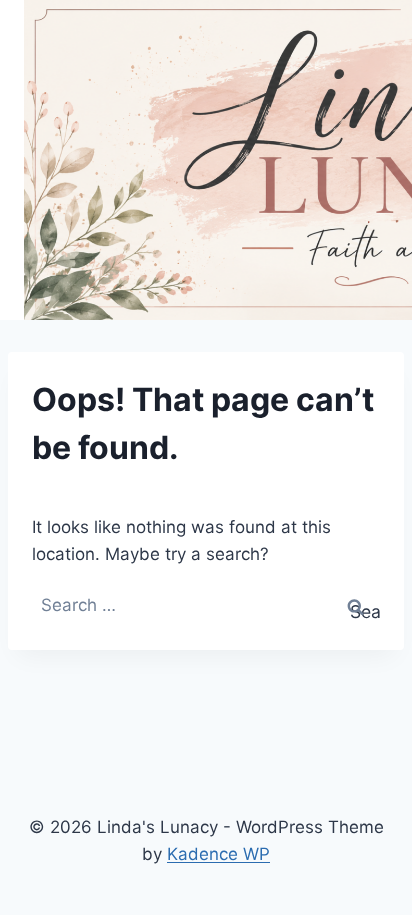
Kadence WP (218, 854)
